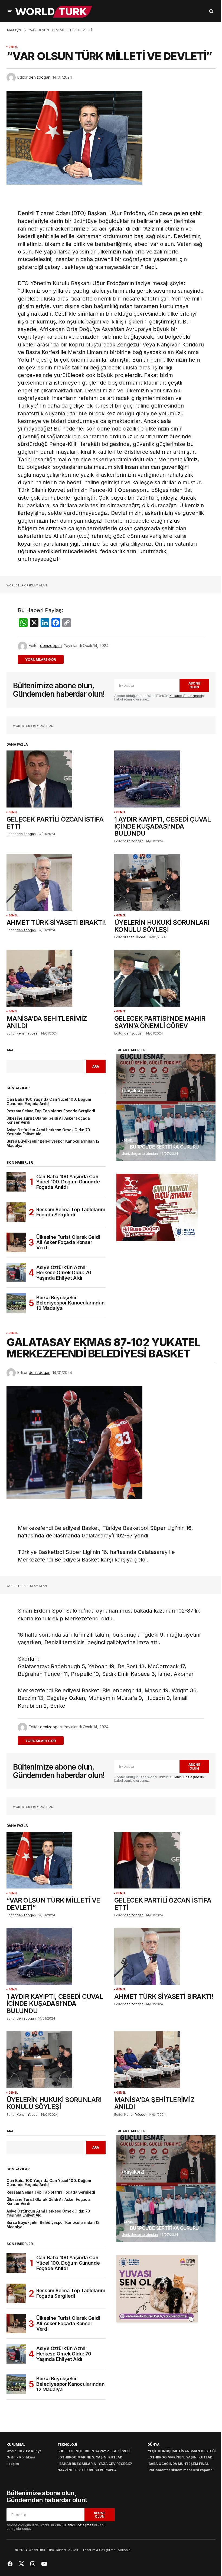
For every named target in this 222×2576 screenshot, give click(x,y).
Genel (13, 47)
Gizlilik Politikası (21, 2457)
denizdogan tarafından (140, 1154)
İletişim (13, 2464)
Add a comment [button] (44, 659)
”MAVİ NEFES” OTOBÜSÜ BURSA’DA (87, 2470)
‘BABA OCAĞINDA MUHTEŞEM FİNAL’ (179, 2464)
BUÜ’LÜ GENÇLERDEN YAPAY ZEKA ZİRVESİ (94, 2451)
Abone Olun (194, 685)
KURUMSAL (16, 2445)
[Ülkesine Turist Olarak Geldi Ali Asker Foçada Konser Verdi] (16, 1242)
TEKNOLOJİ (67, 2445)
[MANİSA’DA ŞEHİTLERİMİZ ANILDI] (57, 978)
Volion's (124, 2550)
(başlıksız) (133, 1091)
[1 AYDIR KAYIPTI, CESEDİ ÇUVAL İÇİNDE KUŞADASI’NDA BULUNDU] (165, 779)
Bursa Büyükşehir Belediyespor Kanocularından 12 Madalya (53, 1143)
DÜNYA (154, 2445)
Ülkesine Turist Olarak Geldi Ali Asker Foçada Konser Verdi (48, 1120)
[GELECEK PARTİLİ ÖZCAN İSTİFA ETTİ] (57, 779)
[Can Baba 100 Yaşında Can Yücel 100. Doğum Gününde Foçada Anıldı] (16, 1182)
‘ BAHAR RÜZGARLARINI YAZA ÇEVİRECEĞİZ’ (95, 2464)
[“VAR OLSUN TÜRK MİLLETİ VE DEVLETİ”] (57, 1860)
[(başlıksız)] (166, 1079)
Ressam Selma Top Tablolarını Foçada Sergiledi (51, 1111)
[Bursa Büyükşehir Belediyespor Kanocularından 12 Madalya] (16, 1303)
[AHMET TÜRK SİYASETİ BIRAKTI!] (57, 882)
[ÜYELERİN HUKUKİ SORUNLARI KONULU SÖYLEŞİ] (165, 882)
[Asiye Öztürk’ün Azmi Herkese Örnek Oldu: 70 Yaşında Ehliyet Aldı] (16, 1273)
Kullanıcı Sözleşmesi (186, 696)
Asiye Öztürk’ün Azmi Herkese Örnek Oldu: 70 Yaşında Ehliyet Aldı (48, 1132)
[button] (10, 11)
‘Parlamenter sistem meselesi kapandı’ (181, 2470)
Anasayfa (14, 30)
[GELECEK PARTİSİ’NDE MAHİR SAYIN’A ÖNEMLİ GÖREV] (165, 978)
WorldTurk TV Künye (24, 2451)
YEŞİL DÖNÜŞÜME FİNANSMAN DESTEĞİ (182, 2451)
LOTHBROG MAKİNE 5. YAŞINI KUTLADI (90, 2457)
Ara (10, 1050)
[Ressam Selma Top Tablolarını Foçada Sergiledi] (16, 1212)
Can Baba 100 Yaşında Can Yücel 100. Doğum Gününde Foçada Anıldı (49, 1102)
